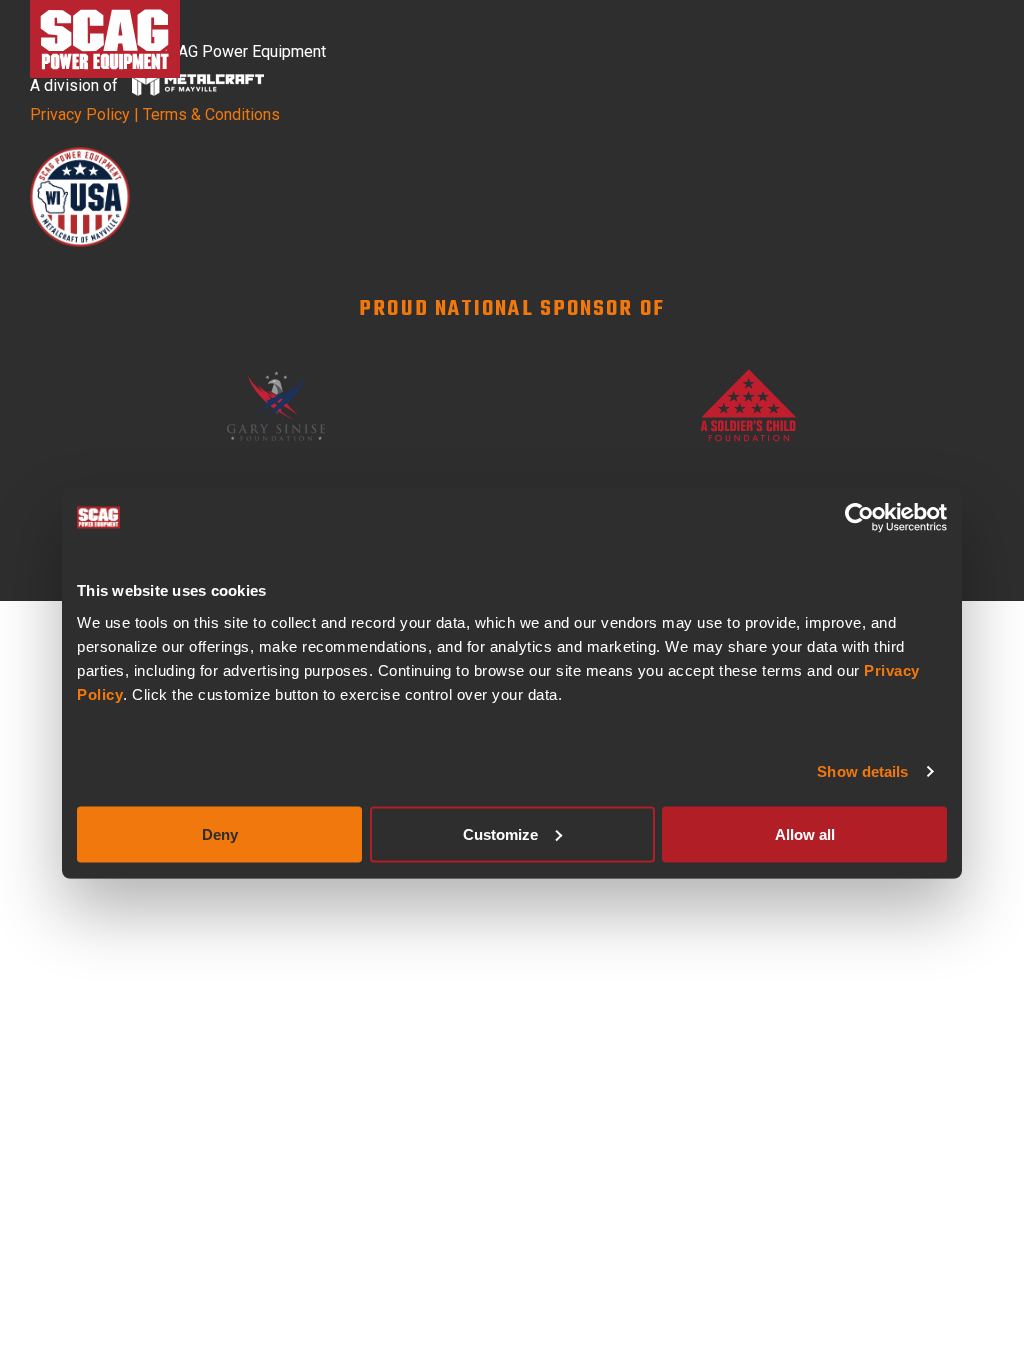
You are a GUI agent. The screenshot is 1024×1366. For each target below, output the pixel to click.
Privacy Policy (80, 114)
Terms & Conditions (211, 114)
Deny (220, 833)
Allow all (805, 833)
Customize (500, 833)
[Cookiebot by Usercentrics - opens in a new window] (859, 518)
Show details (862, 771)
